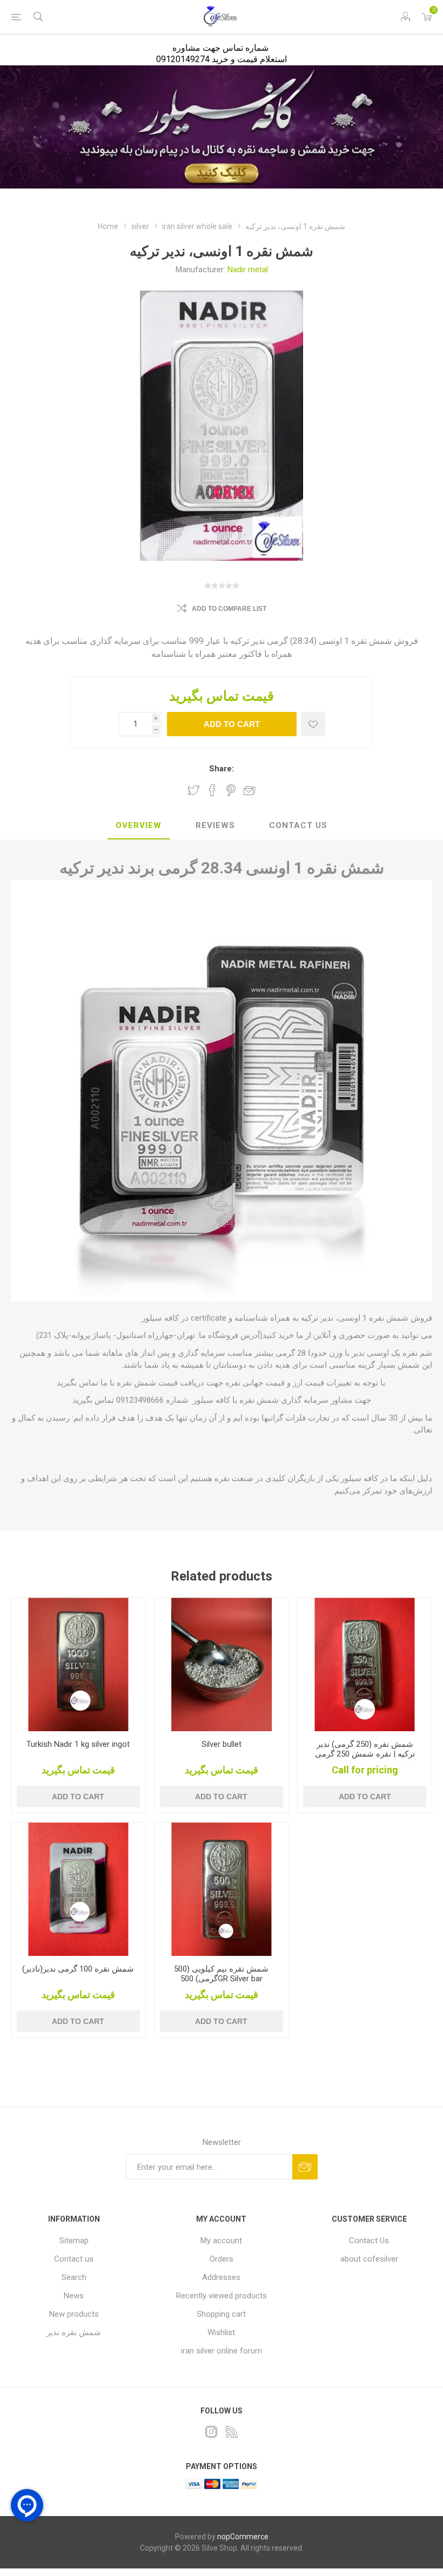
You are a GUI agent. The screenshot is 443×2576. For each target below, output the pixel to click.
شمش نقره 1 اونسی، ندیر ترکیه (355, 1318)
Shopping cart (221, 2314)
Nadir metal (248, 270)
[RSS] (232, 2432)
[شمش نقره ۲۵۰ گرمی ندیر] (365, 1665)
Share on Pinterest (231, 790)
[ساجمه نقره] (222, 1665)
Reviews (215, 825)
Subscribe (305, 2167)
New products (74, 2314)
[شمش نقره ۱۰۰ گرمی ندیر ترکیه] (78, 1889)
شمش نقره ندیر (74, 2332)
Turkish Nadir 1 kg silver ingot (78, 1744)
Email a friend (250, 790)
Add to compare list (229, 609)
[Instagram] (211, 2432)
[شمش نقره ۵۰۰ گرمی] (222, 1889)
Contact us (74, 2259)
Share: (222, 769)
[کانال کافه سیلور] (222, 127)
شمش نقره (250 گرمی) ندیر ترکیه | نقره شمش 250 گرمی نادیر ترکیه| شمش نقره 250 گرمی (365, 1759)
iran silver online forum (222, 2351)
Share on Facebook (212, 790)
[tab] (139, 826)
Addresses (221, 2277)
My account (221, 2241)
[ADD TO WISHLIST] (313, 724)
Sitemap (74, 2241)
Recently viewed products (222, 2296)
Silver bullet (222, 1744)
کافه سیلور (209, 1400)
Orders (222, 2259)
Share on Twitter (193, 790)
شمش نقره (135, 1383)
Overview (139, 825)
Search (74, 2277)
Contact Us (298, 825)
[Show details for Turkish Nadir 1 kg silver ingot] (78, 1665)
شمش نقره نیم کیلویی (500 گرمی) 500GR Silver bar (221, 1974)
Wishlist (221, 2332)
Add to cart (232, 724)
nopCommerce (243, 2537)
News (74, 2296)
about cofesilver (369, 2259)
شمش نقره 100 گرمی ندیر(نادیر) (78, 1969)
